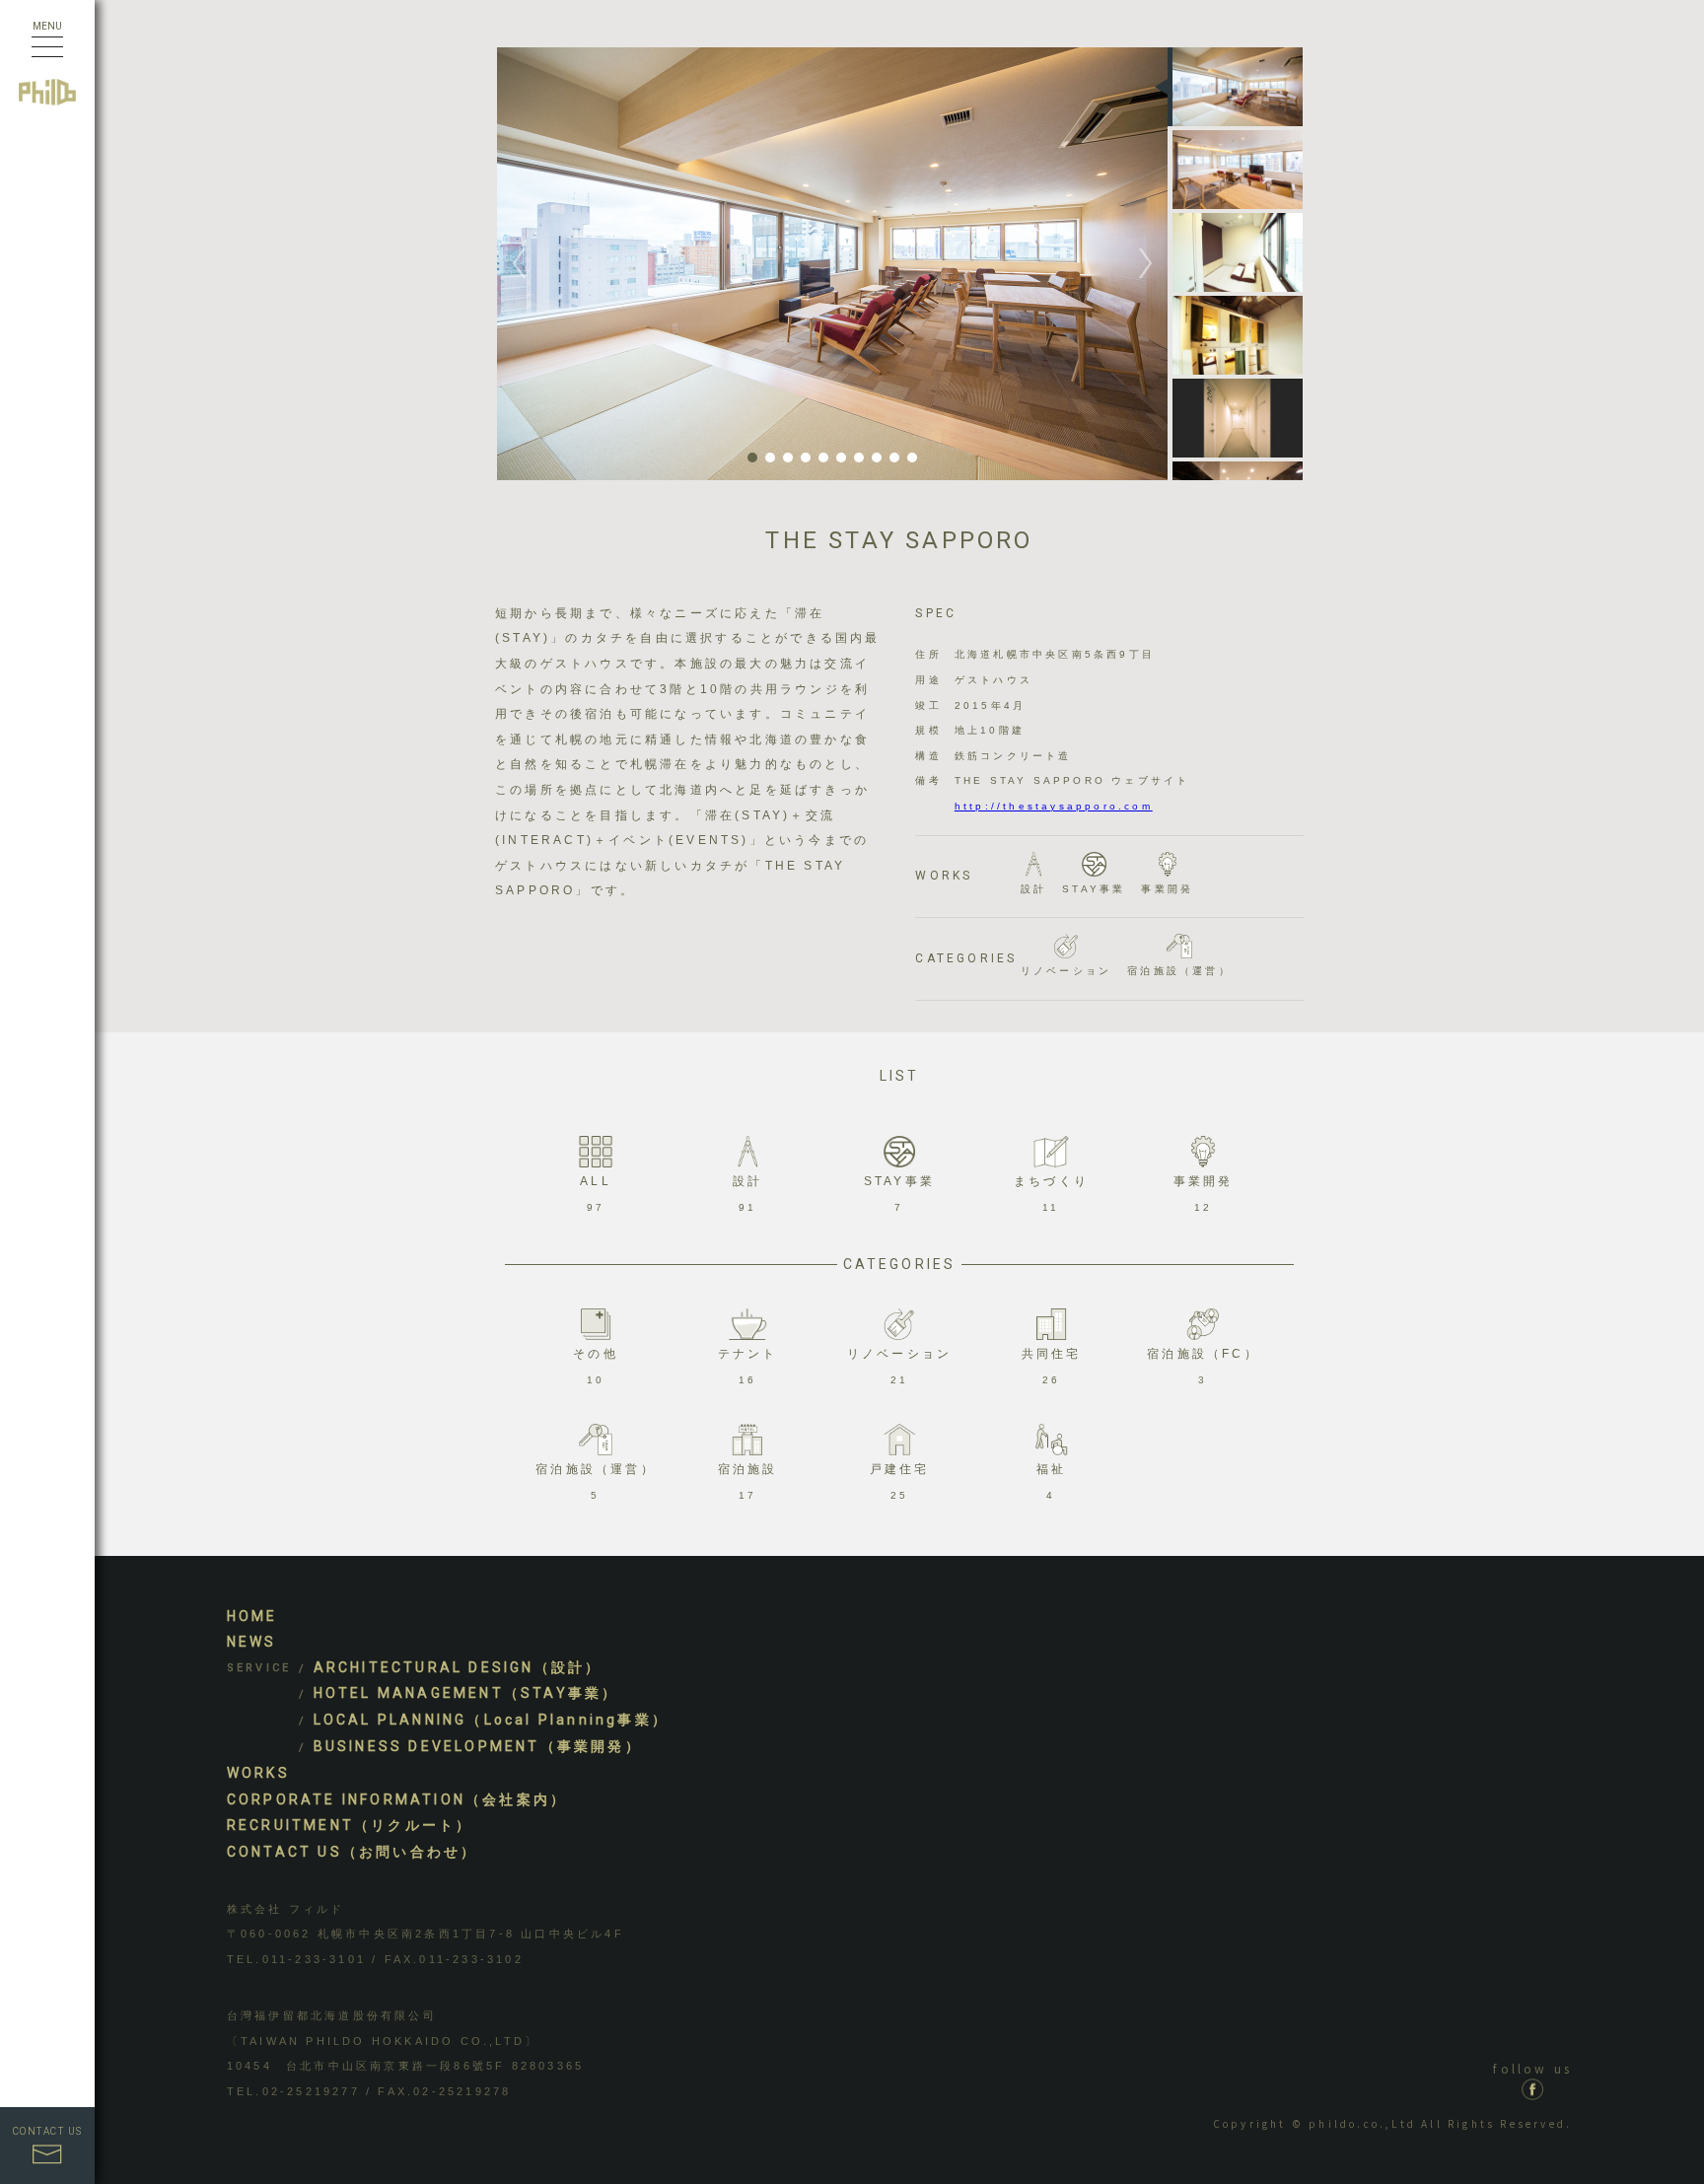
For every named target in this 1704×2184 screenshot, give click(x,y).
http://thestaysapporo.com (1054, 806)
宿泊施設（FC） (1203, 1366)
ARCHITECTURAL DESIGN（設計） (458, 1667)
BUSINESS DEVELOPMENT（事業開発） (478, 1746)
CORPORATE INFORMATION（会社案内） (397, 1799)
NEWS (252, 1642)
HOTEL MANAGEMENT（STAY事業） (466, 1693)
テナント (748, 1366)
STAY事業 (1094, 889)
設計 (1033, 889)
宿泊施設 (748, 1481)
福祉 (1051, 1481)
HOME (252, 1616)
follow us (1532, 2068)
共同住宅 (1052, 1366)
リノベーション (1066, 971)
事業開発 (1167, 889)
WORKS (258, 1773)
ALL (596, 1194)
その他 (596, 1366)
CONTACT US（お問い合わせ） (353, 1852)
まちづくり (1051, 1194)
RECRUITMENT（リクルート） (350, 1825)
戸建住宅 (900, 1481)
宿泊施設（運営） (1179, 971)
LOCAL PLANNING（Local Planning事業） (491, 1720)
